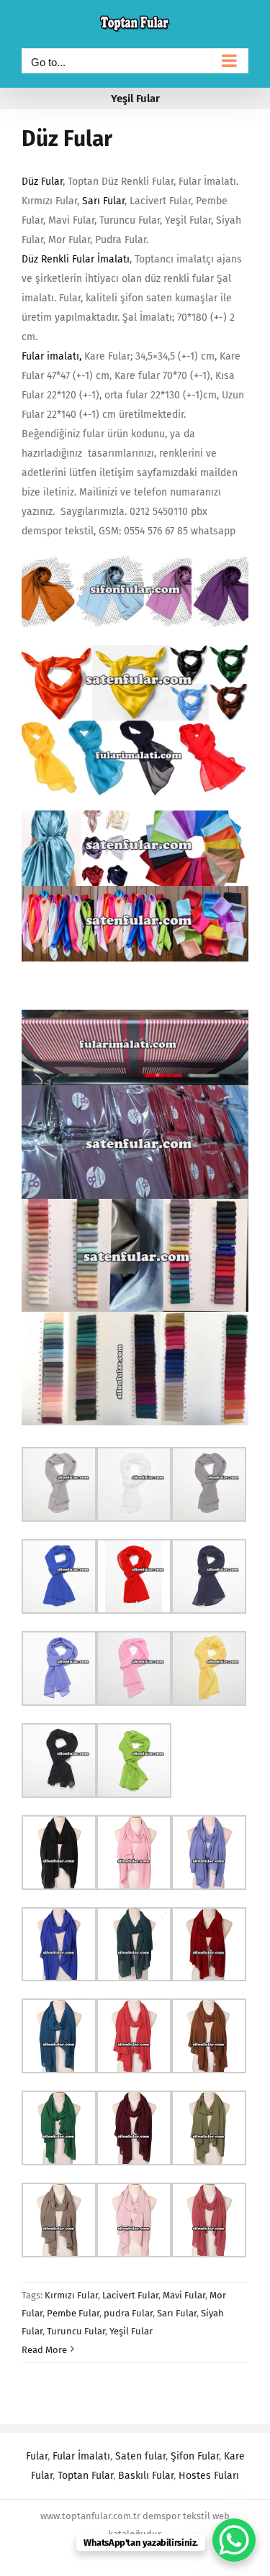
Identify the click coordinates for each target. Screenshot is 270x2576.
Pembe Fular (73, 2313)
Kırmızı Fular (71, 2295)
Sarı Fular (103, 201)
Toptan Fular (85, 2476)
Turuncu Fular (76, 2331)
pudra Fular (128, 2313)
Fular (37, 2456)
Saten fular (140, 2456)
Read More (44, 2350)
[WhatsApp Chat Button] (234, 2540)
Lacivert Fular (130, 2295)
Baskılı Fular (146, 2476)
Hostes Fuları (209, 2476)
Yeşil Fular (131, 2331)
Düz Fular (67, 139)
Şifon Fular (195, 2456)
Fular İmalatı (81, 2456)
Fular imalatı (50, 356)
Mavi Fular (184, 2295)
